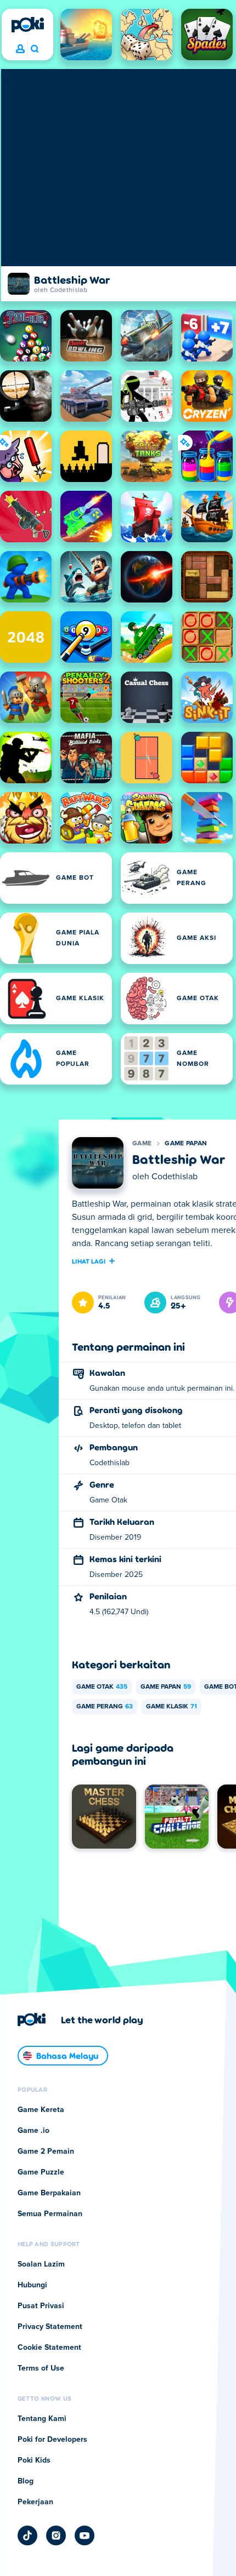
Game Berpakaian (49, 2193)
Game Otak (102, 1687)
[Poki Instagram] (56, 2535)
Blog (26, 2481)
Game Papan (186, 1144)
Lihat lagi (89, 1261)
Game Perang (105, 1707)
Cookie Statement (49, 2348)
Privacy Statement (50, 2327)
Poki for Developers (52, 2440)
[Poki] (27, 25)
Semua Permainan (50, 2214)
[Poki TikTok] (27, 2535)
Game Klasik (172, 1707)
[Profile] (20, 49)
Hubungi (32, 2285)
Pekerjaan (35, 2502)
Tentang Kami (42, 2419)
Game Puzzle (41, 2172)
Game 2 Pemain (46, 2152)
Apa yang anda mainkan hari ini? (34, 49)
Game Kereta (41, 2110)
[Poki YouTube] (85, 2535)
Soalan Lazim (41, 2264)
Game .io (33, 2131)
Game (142, 1144)
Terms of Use (41, 2368)
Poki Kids (34, 2460)
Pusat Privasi (41, 2306)
